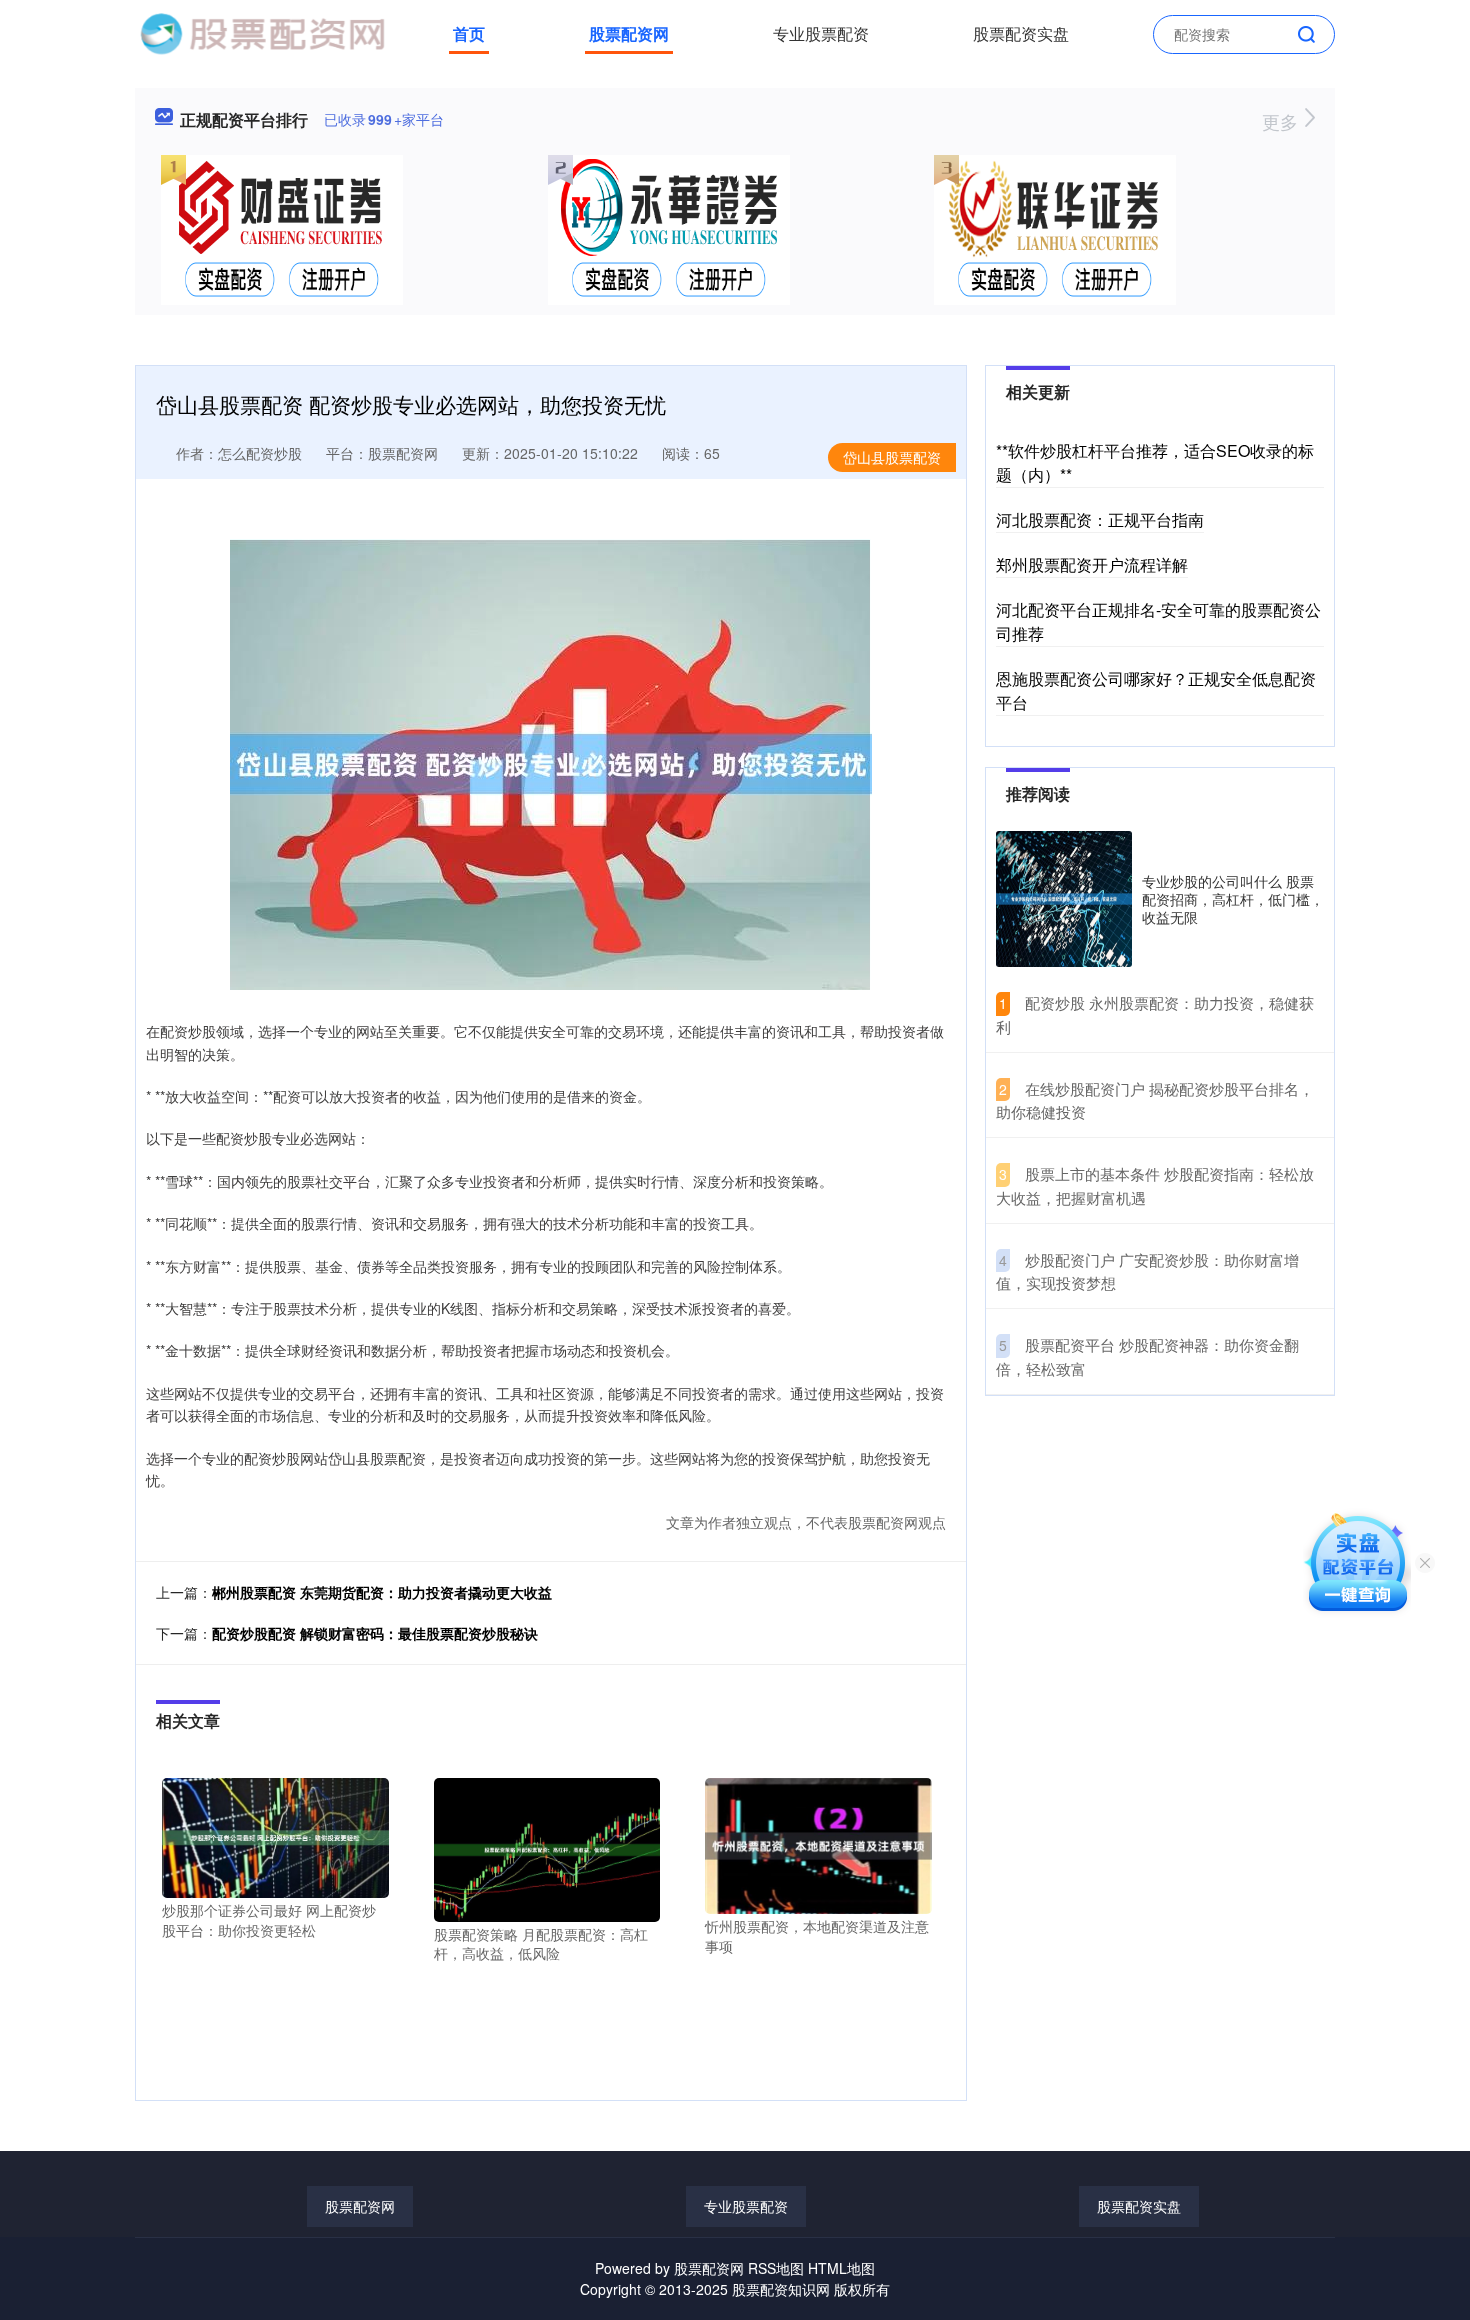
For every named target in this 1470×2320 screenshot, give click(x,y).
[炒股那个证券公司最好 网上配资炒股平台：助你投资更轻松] (275, 1836)
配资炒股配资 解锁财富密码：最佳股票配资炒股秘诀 (375, 1633)
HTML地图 (841, 2268)
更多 (1282, 121)
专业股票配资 (821, 33)
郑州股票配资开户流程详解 (1092, 564)
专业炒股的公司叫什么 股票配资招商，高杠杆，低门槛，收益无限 (1233, 899)
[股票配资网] (262, 32)
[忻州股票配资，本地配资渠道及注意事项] (818, 1844)
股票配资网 (629, 33)
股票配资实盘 (1021, 33)
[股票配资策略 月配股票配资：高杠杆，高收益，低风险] (547, 1848)
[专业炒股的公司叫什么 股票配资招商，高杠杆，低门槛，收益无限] (1064, 899)
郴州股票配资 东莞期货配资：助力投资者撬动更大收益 (382, 1592)
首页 (469, 33)
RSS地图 (776, 2268)
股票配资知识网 (781, 2289)
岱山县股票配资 (892, 457)
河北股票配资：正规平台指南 (1100, 519)
